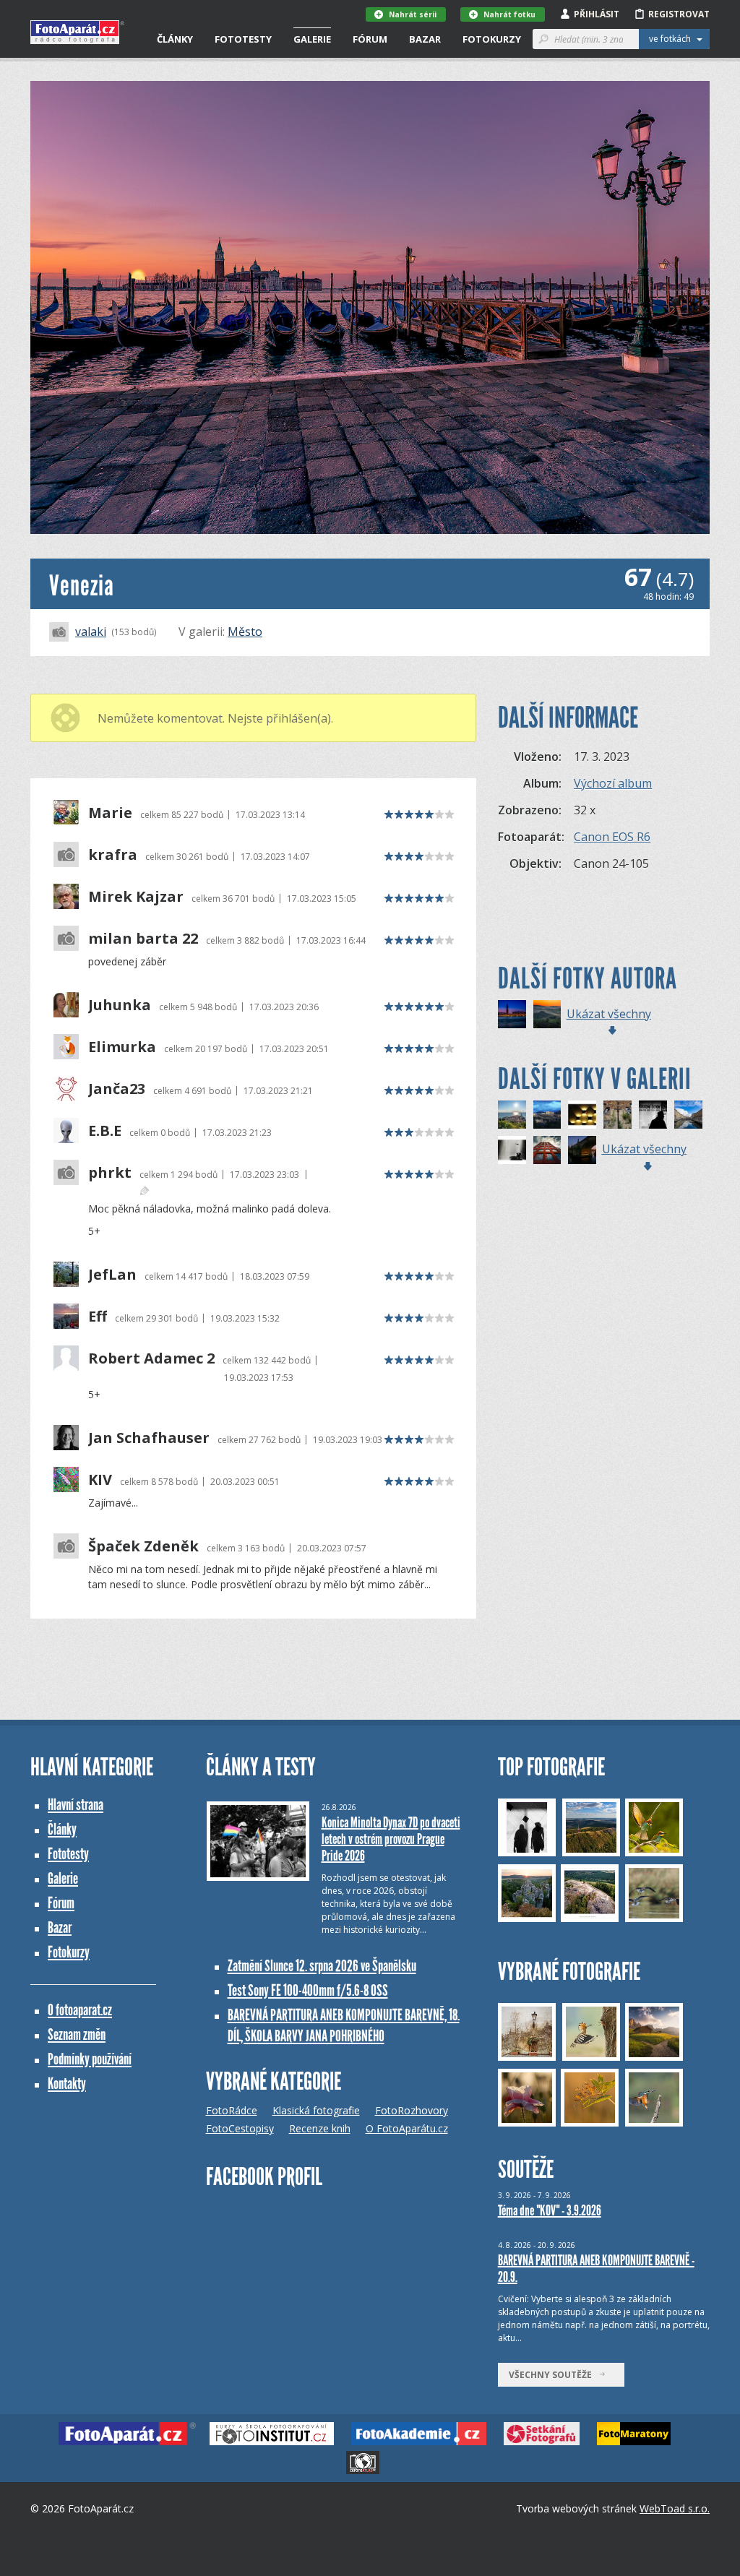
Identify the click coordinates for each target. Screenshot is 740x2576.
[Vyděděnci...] (582, 1115)
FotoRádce (232, 2110)
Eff (98, 1317)
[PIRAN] (512, 1115)
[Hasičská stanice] (547, 1150)
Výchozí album (613, 783)
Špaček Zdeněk (143, 1546)
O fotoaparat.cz (80, 2010)
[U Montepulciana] (547, 1014)
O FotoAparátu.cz (407, 2128)
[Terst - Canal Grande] (688, 1115)
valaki (91, 632)
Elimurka (122, 1047)
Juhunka (120, 1005)
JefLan (112, 1275)
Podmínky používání (90, 2059)
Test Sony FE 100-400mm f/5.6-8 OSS (308, 1990)
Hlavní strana (76, 1805)
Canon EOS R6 (612, 837)
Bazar (425, 39)
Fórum (370, 39)
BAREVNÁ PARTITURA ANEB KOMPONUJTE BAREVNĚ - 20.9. (596, 2269)
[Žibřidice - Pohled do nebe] (618, 1115)
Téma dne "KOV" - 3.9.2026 (550, 2210)
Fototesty (243, 39)
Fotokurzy (492, 39)
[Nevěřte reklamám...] (653, 1115)
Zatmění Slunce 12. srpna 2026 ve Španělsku (322, 1966)
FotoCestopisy (240, 2128)
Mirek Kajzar (136, 897)
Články (175, 39)
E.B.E (105, 1131)
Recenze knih (320, 2128)
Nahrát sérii (413, 14)
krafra (113, 855)
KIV (100, 1480)
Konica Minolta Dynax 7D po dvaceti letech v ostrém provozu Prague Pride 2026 (391, 1839)
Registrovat (679, 14)
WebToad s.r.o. (675, 2508)
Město (245, 632)
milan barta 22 (143, 939)
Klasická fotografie (316, 2110)
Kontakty (67, 2084)
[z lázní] (512, 1150)
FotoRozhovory (412, 2110)
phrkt (110, 1173)
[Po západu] (547, 1115)
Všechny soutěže (554, 2375)
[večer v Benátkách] (512, 1014)
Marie (110, 813)
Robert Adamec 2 (151, 1358)
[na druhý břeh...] (582, 1150)
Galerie (312, 39)
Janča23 (117, 1089)
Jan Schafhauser (149, 1438)
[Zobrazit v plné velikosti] (370, 307)
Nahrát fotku (509, 14)
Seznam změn (77, 2034)
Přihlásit (597, 14)
